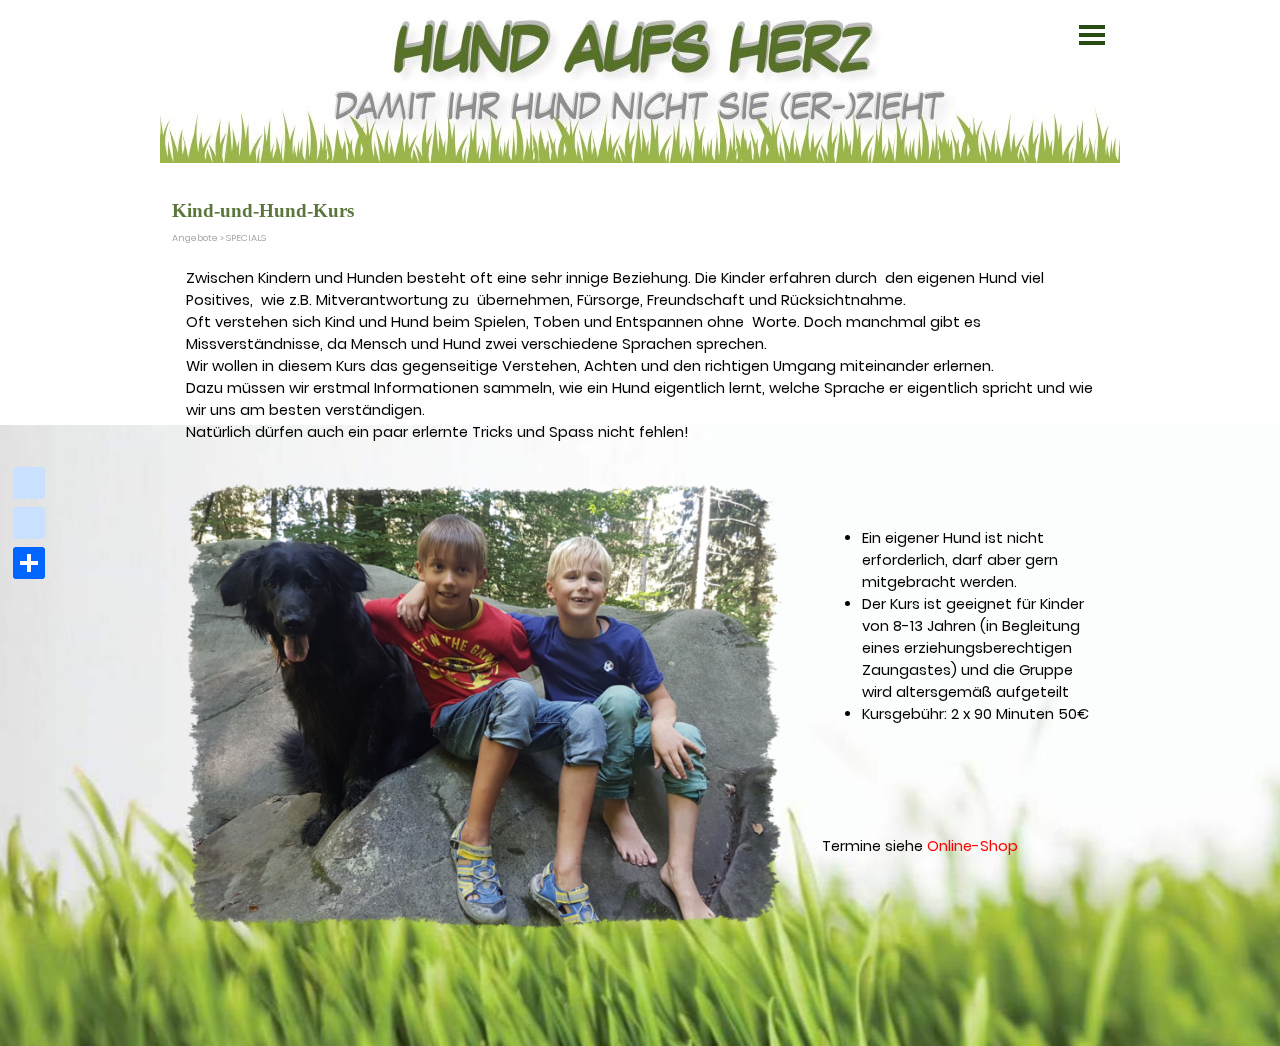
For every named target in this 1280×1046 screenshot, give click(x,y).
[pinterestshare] (29, 523)
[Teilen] (29, 563)
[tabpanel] (643, 355)
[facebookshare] (29, 483)
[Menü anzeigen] (1092, 35)
